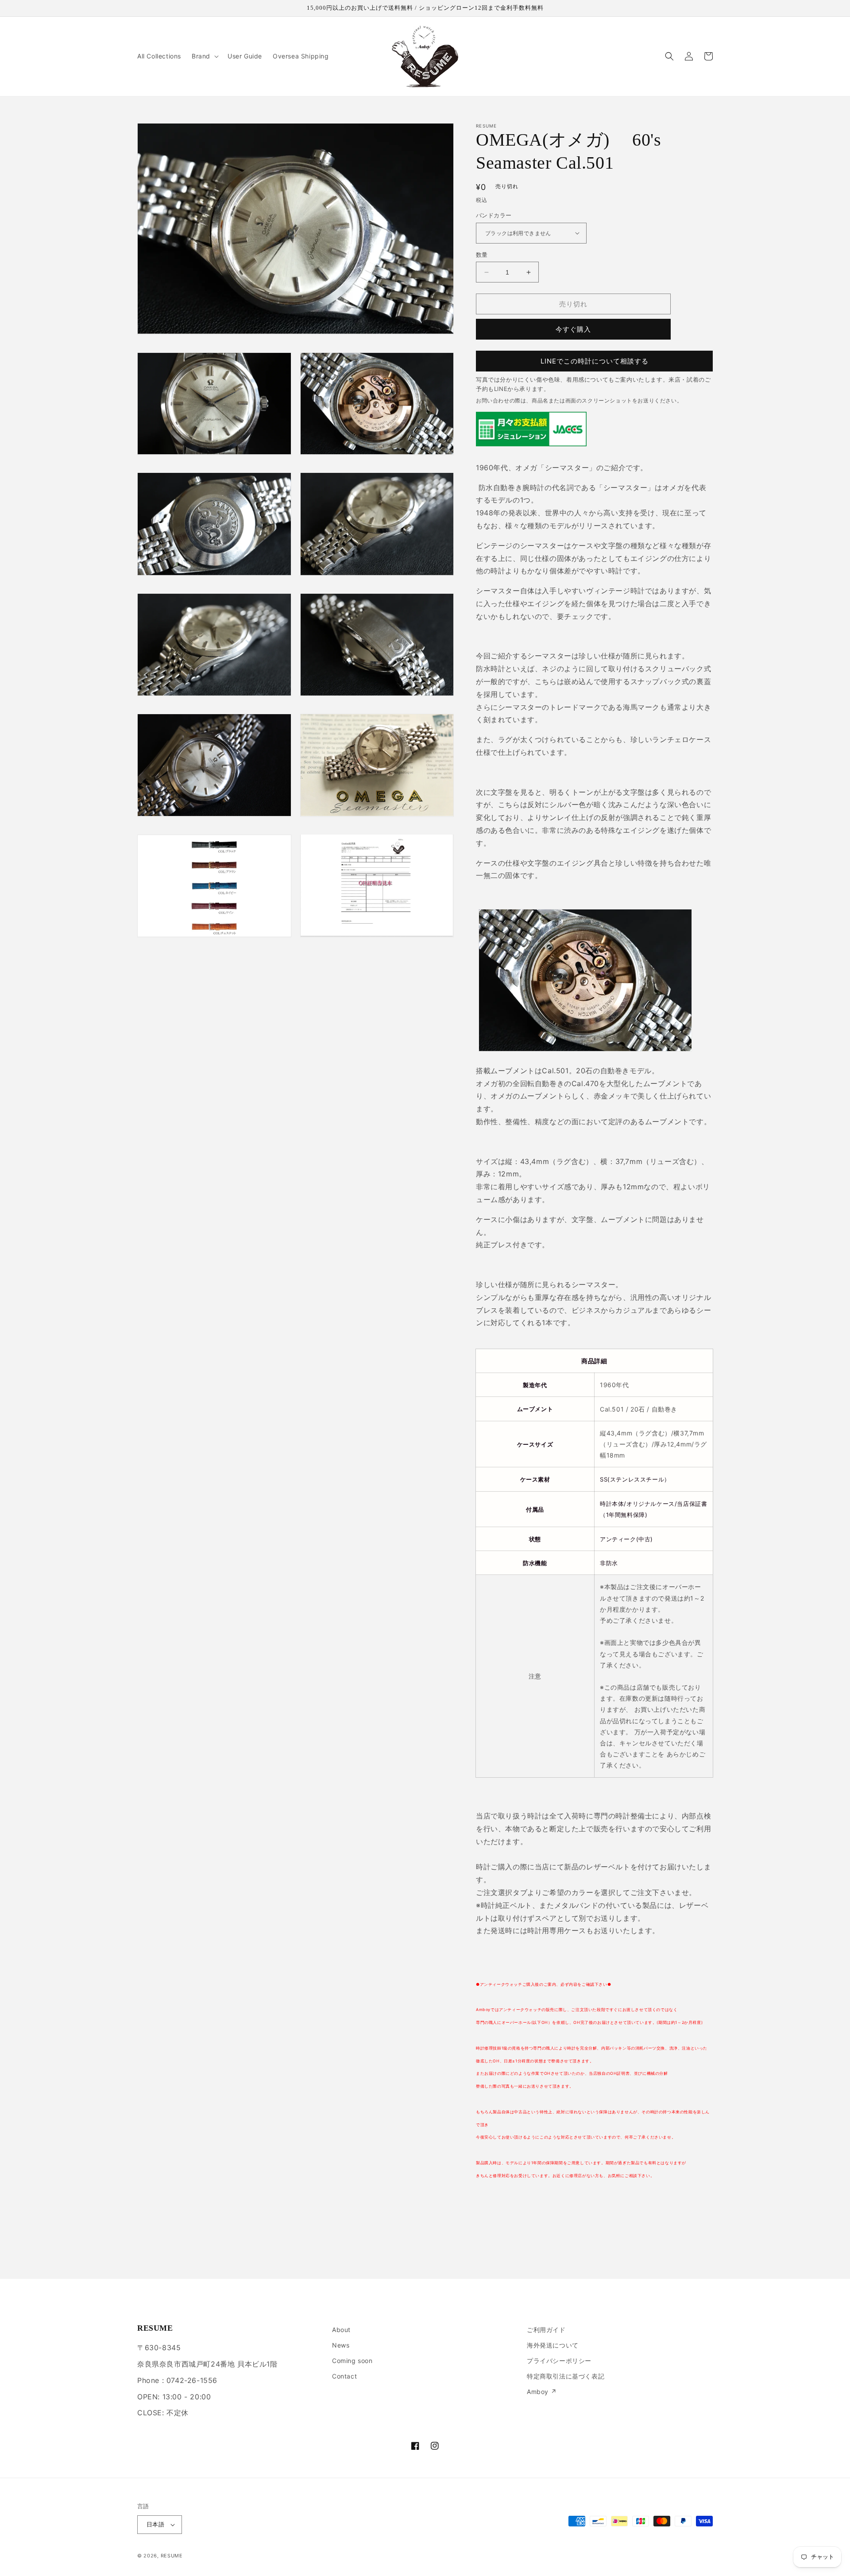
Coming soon (352, 2361)
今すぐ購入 (573, 329)
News (341, 2345)
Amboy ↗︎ (542, 2392)
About (341, 2330)
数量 (482, 255)
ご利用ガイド (546, 2330)
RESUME (172, 2556)
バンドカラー (494, 215)
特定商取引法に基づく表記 (566, 2376)
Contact (344, 2376)
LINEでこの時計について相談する (595, 361)
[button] (204, 56)
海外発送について (553, 2345)
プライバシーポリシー (559, 2361)
